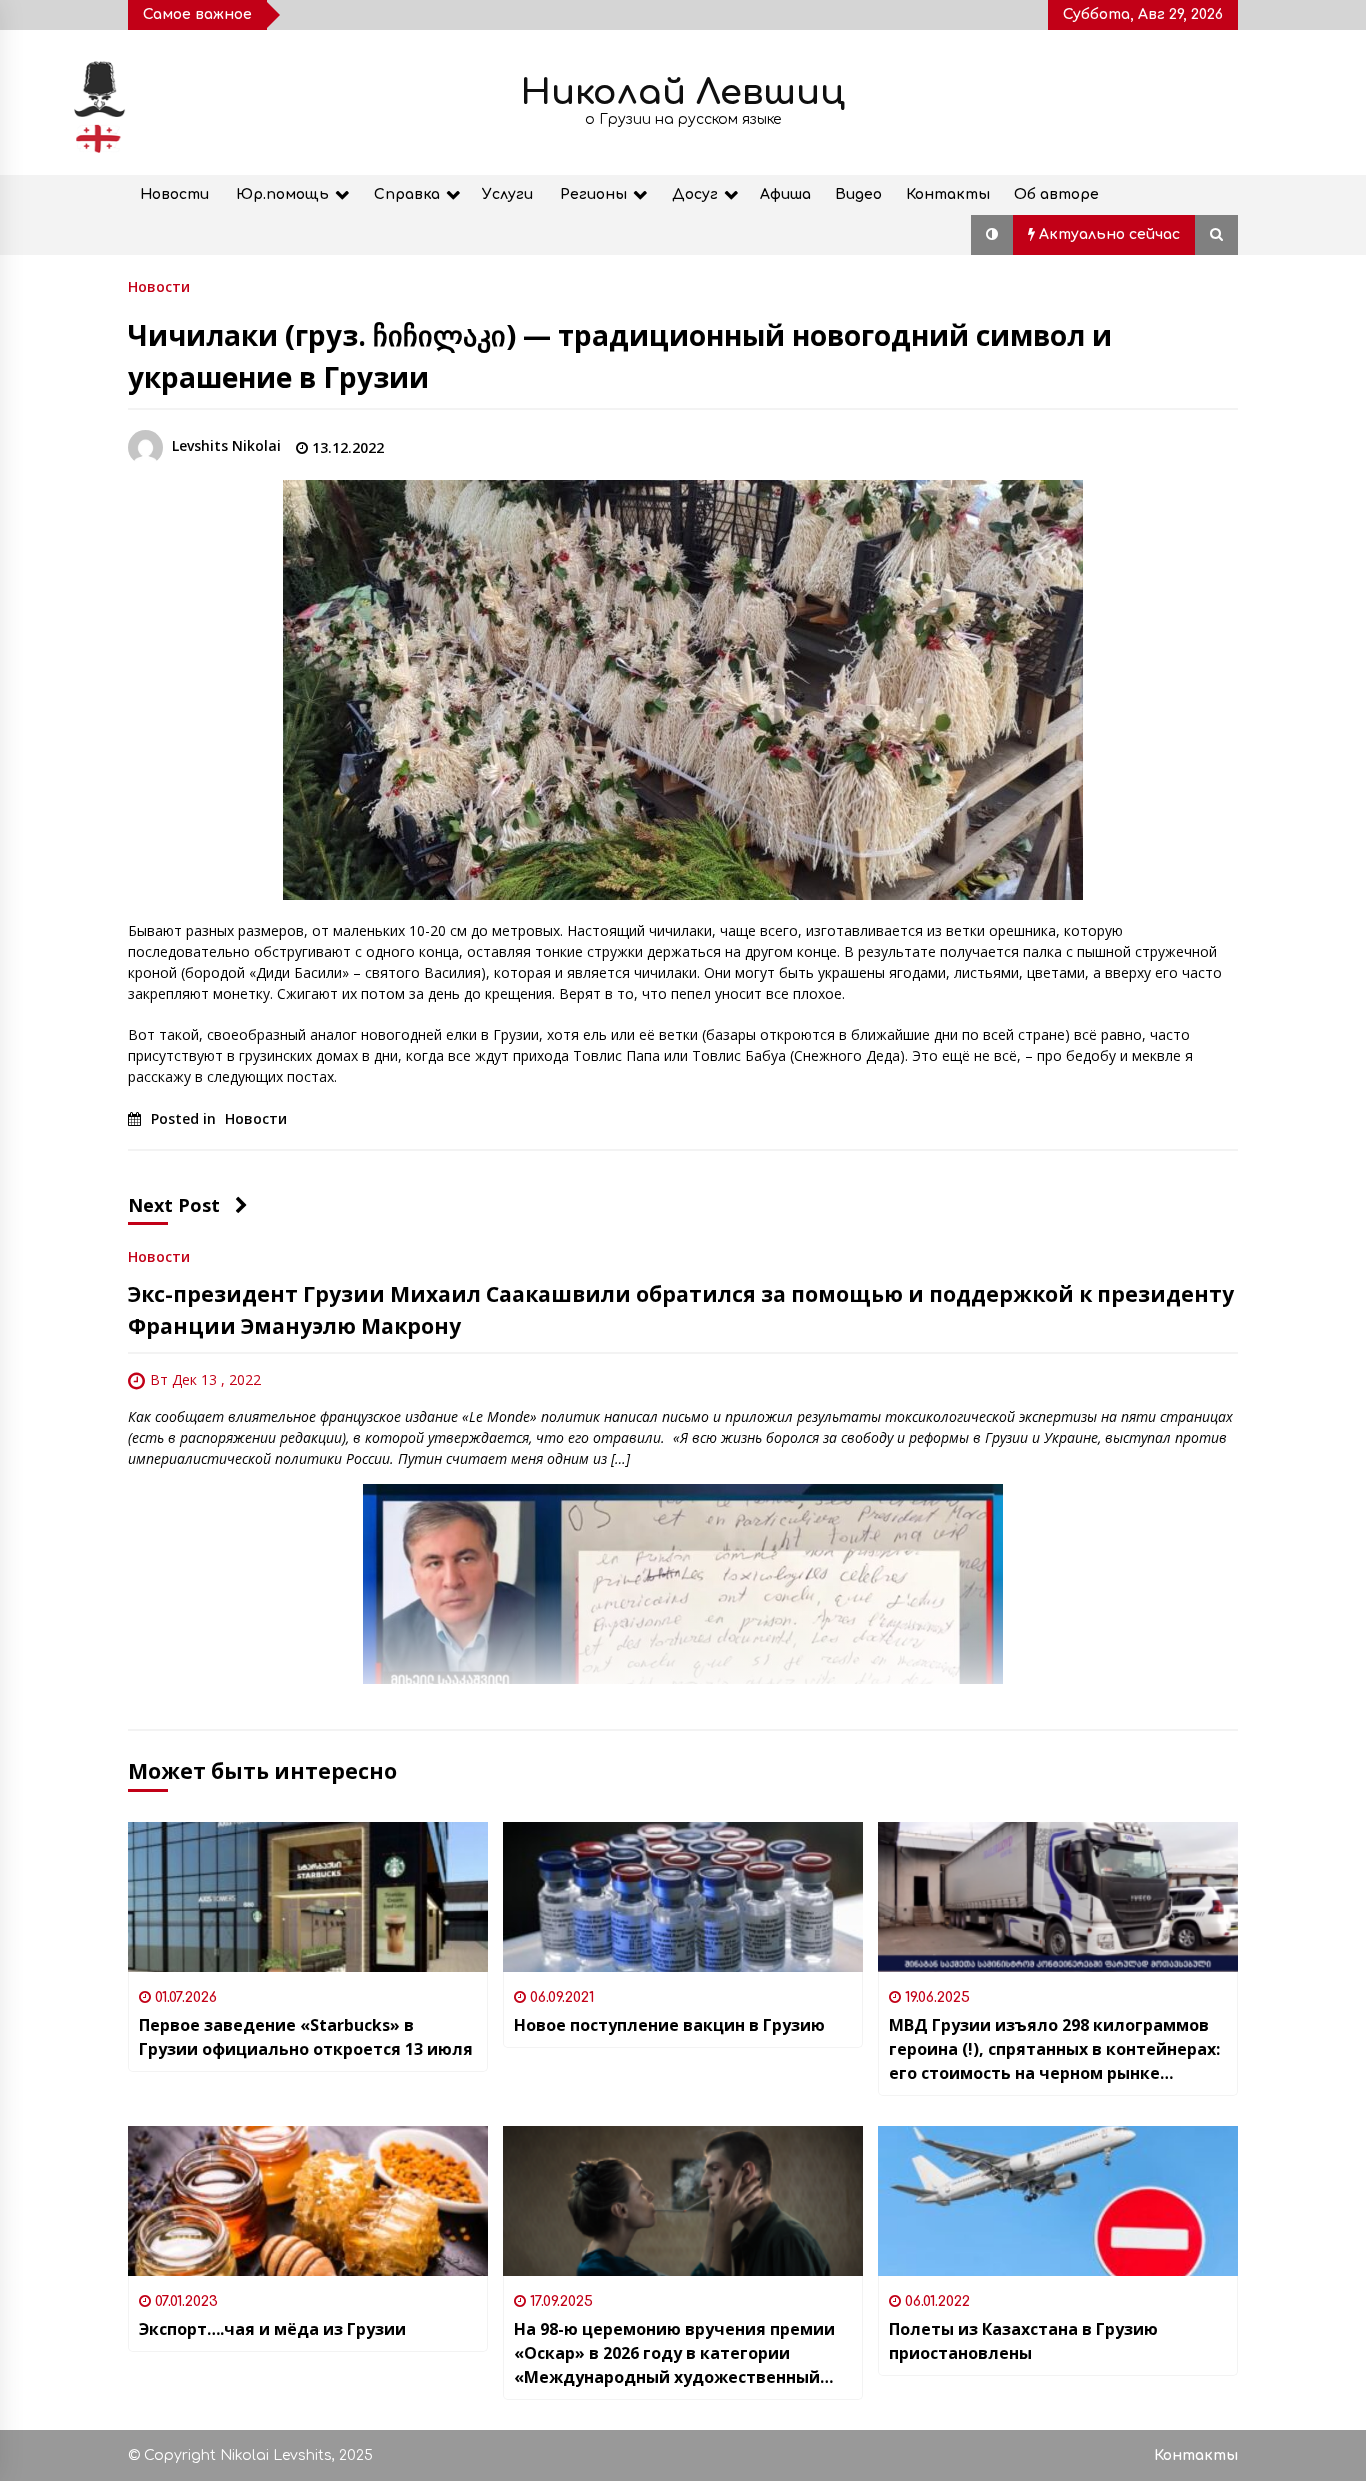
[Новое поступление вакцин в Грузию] (683, 1897)
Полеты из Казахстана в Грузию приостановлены (1023, 2341)
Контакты (948, 194)
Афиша (785, 194)
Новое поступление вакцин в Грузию (669, 2025)
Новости (174, 194)
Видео (858, 194)
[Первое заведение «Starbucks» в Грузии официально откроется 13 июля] (308, 1897)
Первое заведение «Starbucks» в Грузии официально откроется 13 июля (306, 2037)
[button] (992, 235)
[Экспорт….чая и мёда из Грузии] (308, 2201)
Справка (407, 194)
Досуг (695, 194)
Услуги (507, 194)
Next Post (174, 1205)
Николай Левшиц (683, 92)
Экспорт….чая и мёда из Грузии (272, 2329)
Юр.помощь (282, 194)
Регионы (593, 194)
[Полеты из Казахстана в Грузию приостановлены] (1058, 2201)
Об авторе (1056, 194)
